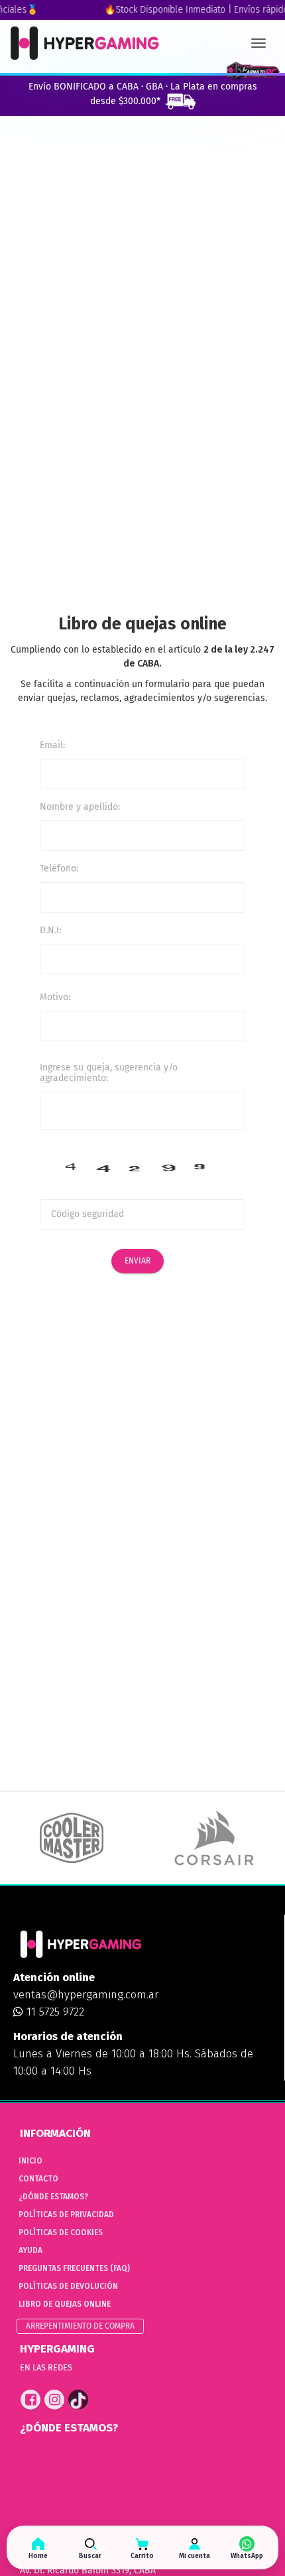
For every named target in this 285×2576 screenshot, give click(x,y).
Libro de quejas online (65, 2304)
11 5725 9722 (54, 2012)
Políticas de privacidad (66, 2215)
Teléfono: (59, 869)
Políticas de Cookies (61, 2232)
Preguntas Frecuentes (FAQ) (74, 2268)
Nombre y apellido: (80, 807)
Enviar (138, 1261)
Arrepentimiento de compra (80, 2326)
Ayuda (30, 2250)
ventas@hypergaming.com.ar (86, 1995)
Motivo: (55, 997)
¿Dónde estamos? (53, 2197)
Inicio (30, 2161)
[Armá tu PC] (253, 71)
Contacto (38, 2179)
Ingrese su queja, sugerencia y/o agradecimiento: (109, 1073)
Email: (52, 745)
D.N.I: (50, 930)
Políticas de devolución (68, 2286)
